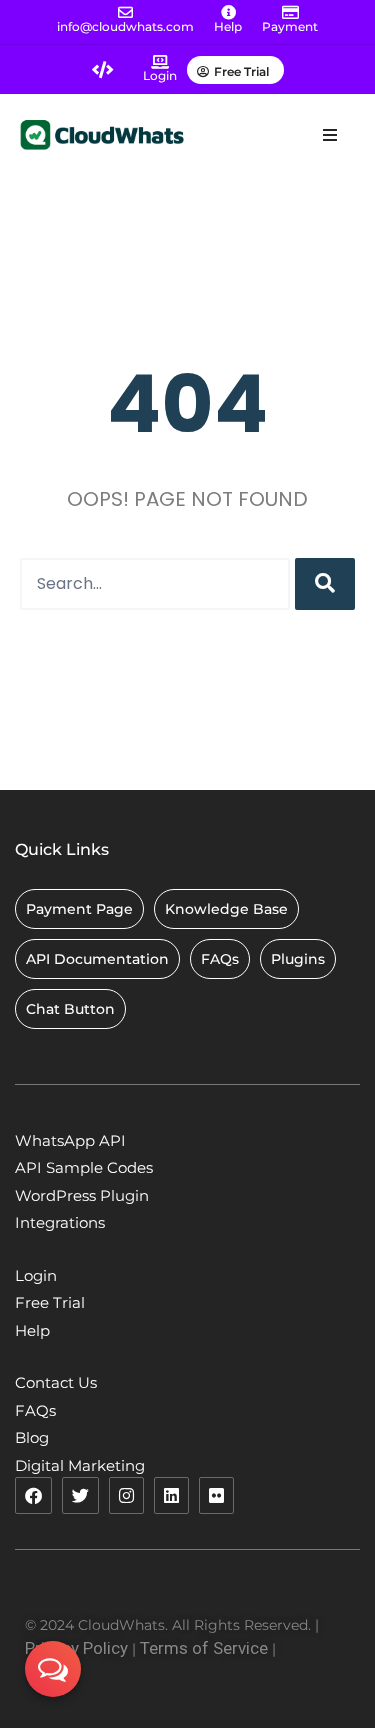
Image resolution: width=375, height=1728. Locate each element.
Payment (290, 26)
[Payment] (290, 12)
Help (228, 26)
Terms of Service (204, 1648)
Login (160, 75)
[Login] (160, 62)
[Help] (228, 12)
